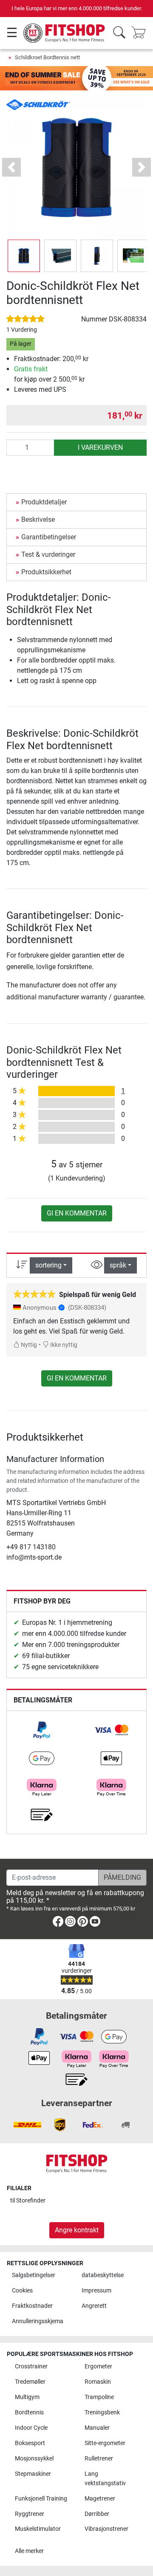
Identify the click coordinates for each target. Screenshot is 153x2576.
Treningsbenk (102, 2412)
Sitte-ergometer (105, 2443)
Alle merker (29, 2551)
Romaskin (98, 2382)
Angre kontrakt (77, 2230)
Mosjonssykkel (34, 2459)
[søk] (119, 33)
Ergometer (98, 2366)
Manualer (97, 2428)
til (28, 2201)
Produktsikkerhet (46, 572)
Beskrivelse (38, 520)
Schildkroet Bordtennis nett (47, 57)
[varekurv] (141, 33)
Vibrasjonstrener (106, 2529)
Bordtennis (29, 2412)
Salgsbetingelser (34, 2275)
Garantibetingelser (49, 537)
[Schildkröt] (38, 104)
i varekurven (100, 447)
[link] (42, 1730)
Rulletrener (99, 2459)
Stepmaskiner (33, 2474)
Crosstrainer (31, 2366)
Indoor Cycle (31, 2428)
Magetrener (100, 2499)
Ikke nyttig (63, 1345)
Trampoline (99, 2397)
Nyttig (28, 1345)
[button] (24, 256)
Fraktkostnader (32, 2306)
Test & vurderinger (48, 554)
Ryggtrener (30, 2514)
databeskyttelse (103, 2275)
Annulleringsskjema (38, 2321)
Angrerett (94, 2306)
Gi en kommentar (77, 1213)
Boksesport (30, 2443)
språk (118, 1265)
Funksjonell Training (41, 2499)
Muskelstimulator (38, 2529)
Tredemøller (30, 2382)
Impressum (96, 2291)
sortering (48, 1265)
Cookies (22, 2291)
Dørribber (97, 2514)
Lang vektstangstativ (105, 2479)
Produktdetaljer (44, 502)
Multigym (27, 2397)
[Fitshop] (65, 33)
